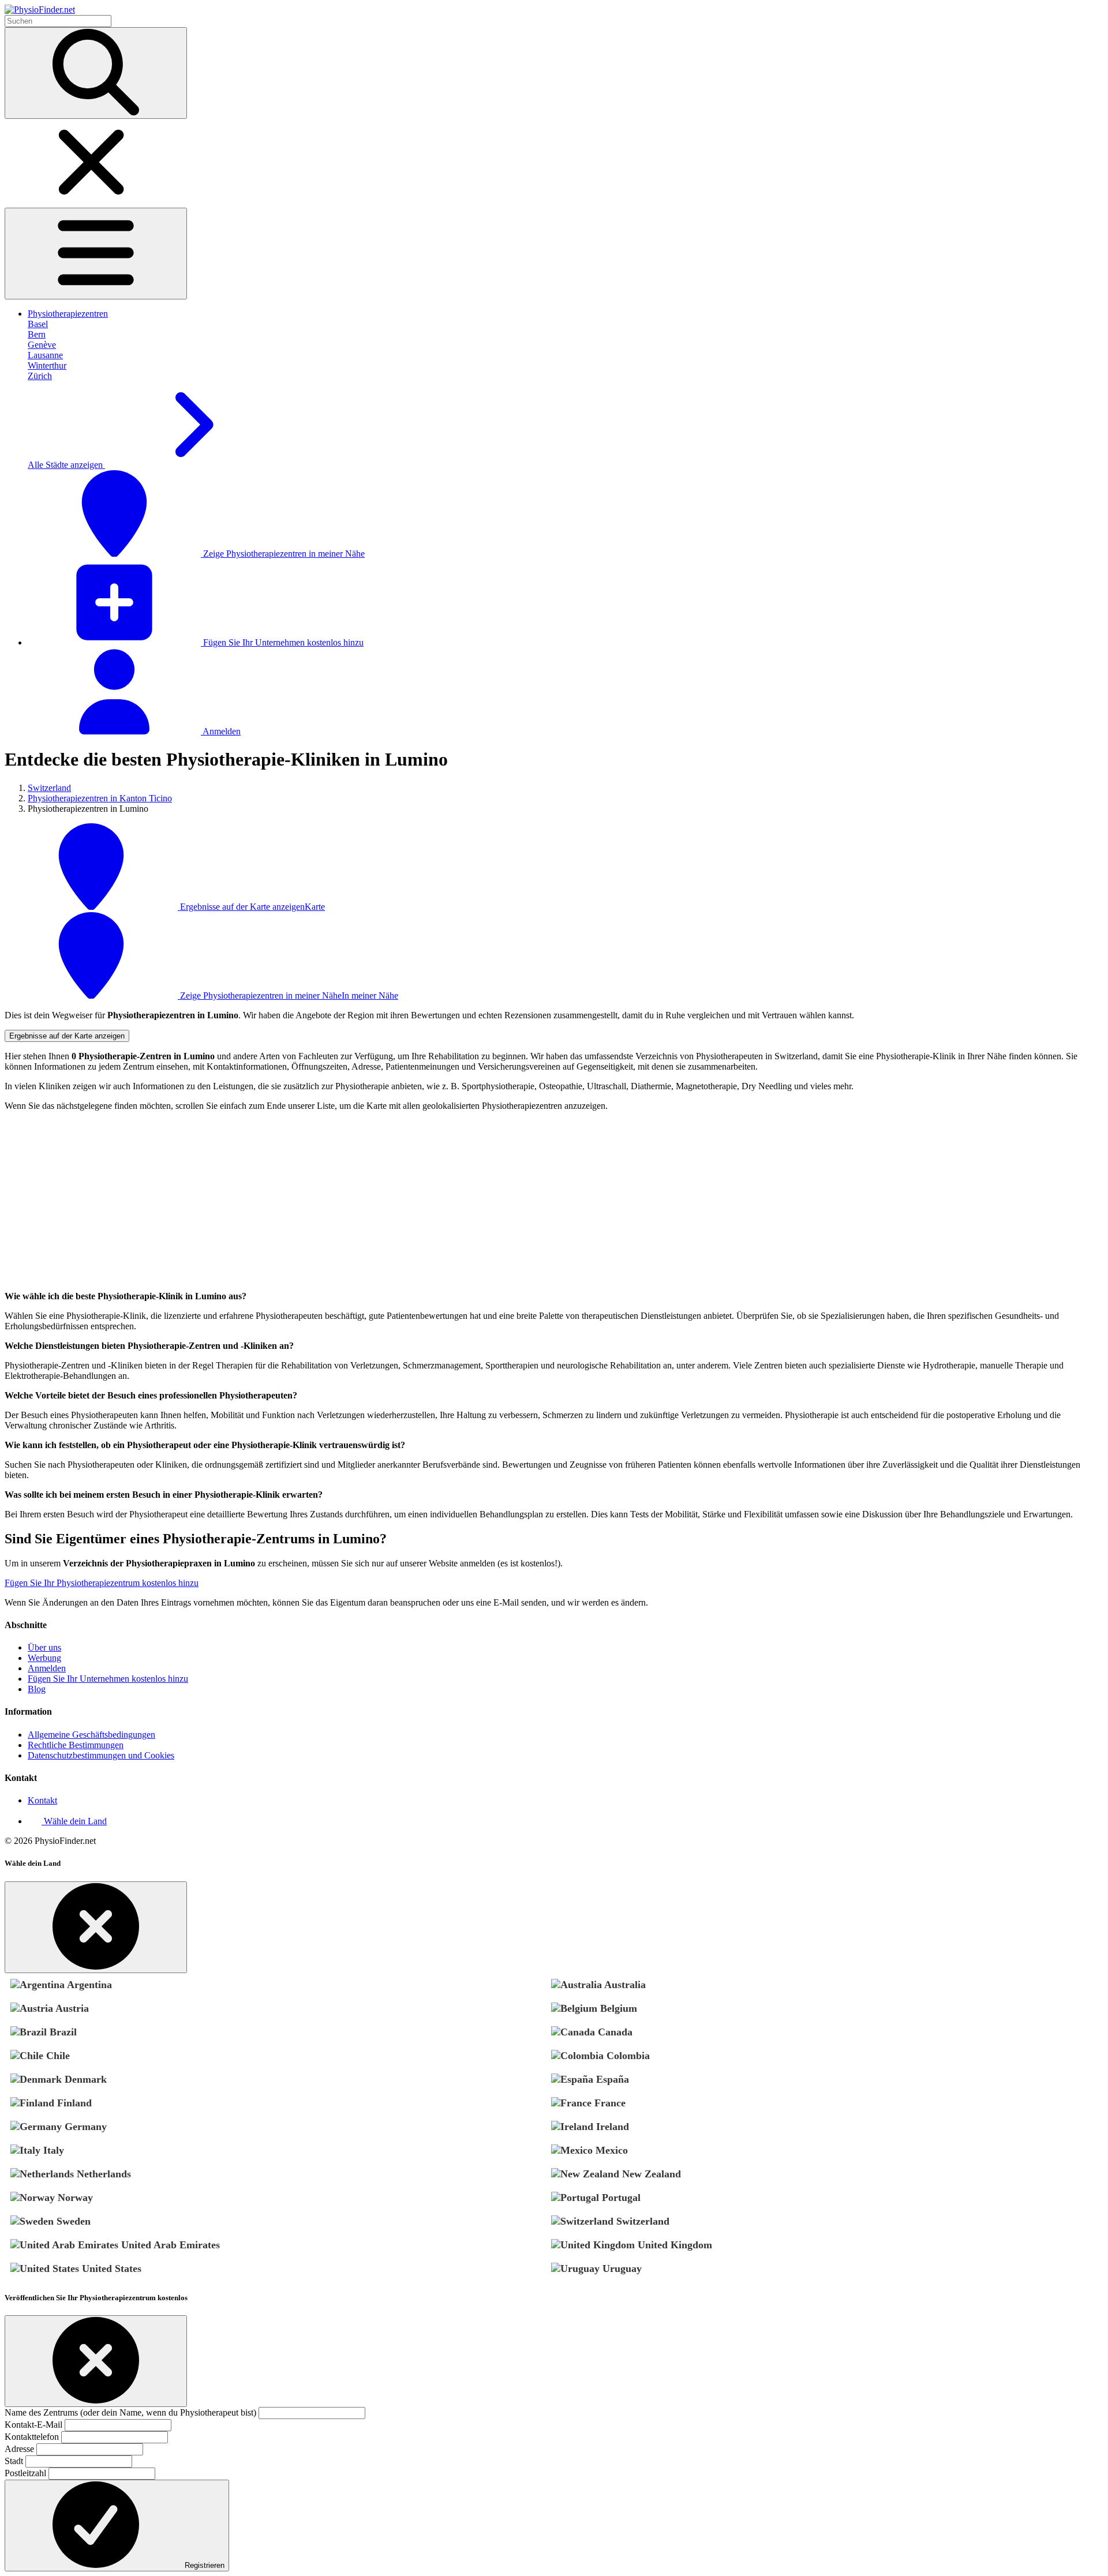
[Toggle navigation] (96, 254)
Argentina (88, 1985)
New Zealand (650, 2174)
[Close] (96, 1927)
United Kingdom (673, 2245)
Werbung (44, 1658)
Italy (52, 2150)
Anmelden (221, 731)
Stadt (14, 2461)
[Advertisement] (351, 1201)
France (609, 2103)
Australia (624, 1985)
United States (110, 2268)
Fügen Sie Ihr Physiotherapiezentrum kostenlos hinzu (102, 1583)
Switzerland (49, 788)
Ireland (611, 2127)
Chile (57, 2056)
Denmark (84, 2079)
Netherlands (102, 2174)
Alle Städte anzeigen (66, 465)
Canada (614, 2032)
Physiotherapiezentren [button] (68, 314)
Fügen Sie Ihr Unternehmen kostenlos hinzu (282, 642)
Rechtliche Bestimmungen (76, 1745)
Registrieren (203, 2565)
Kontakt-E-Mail (33, 2425)
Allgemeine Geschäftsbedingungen (91, 1735)
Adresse (19, 2449)
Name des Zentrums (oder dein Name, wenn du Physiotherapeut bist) (130, 2412)
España (611, 2079)
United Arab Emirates (169, 2245)
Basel (38, 324)
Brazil (62, 2032)
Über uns (44, 1647)
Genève (42, 345)
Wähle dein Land (74, 1821)
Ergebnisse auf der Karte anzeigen (67, 1036)
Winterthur (47, 365)
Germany (84, 2127)
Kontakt (42, 1800)
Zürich (40, 376)
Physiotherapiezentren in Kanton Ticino (100, 798)
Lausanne (45, 355)
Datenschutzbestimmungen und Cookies (101, 1755)
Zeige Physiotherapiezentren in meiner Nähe (283, 554)
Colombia (627, 2056)
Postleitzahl (25, 2473)
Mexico (610, 2150)
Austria (71, 2008)
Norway (74, 2198)
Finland (73, 2103)
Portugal (620, 2198)
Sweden (72, 2221)
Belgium (617, 2008)
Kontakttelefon (32, 2437)
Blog (37, 1689)
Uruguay (621, 2268)
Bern (37, 334)
